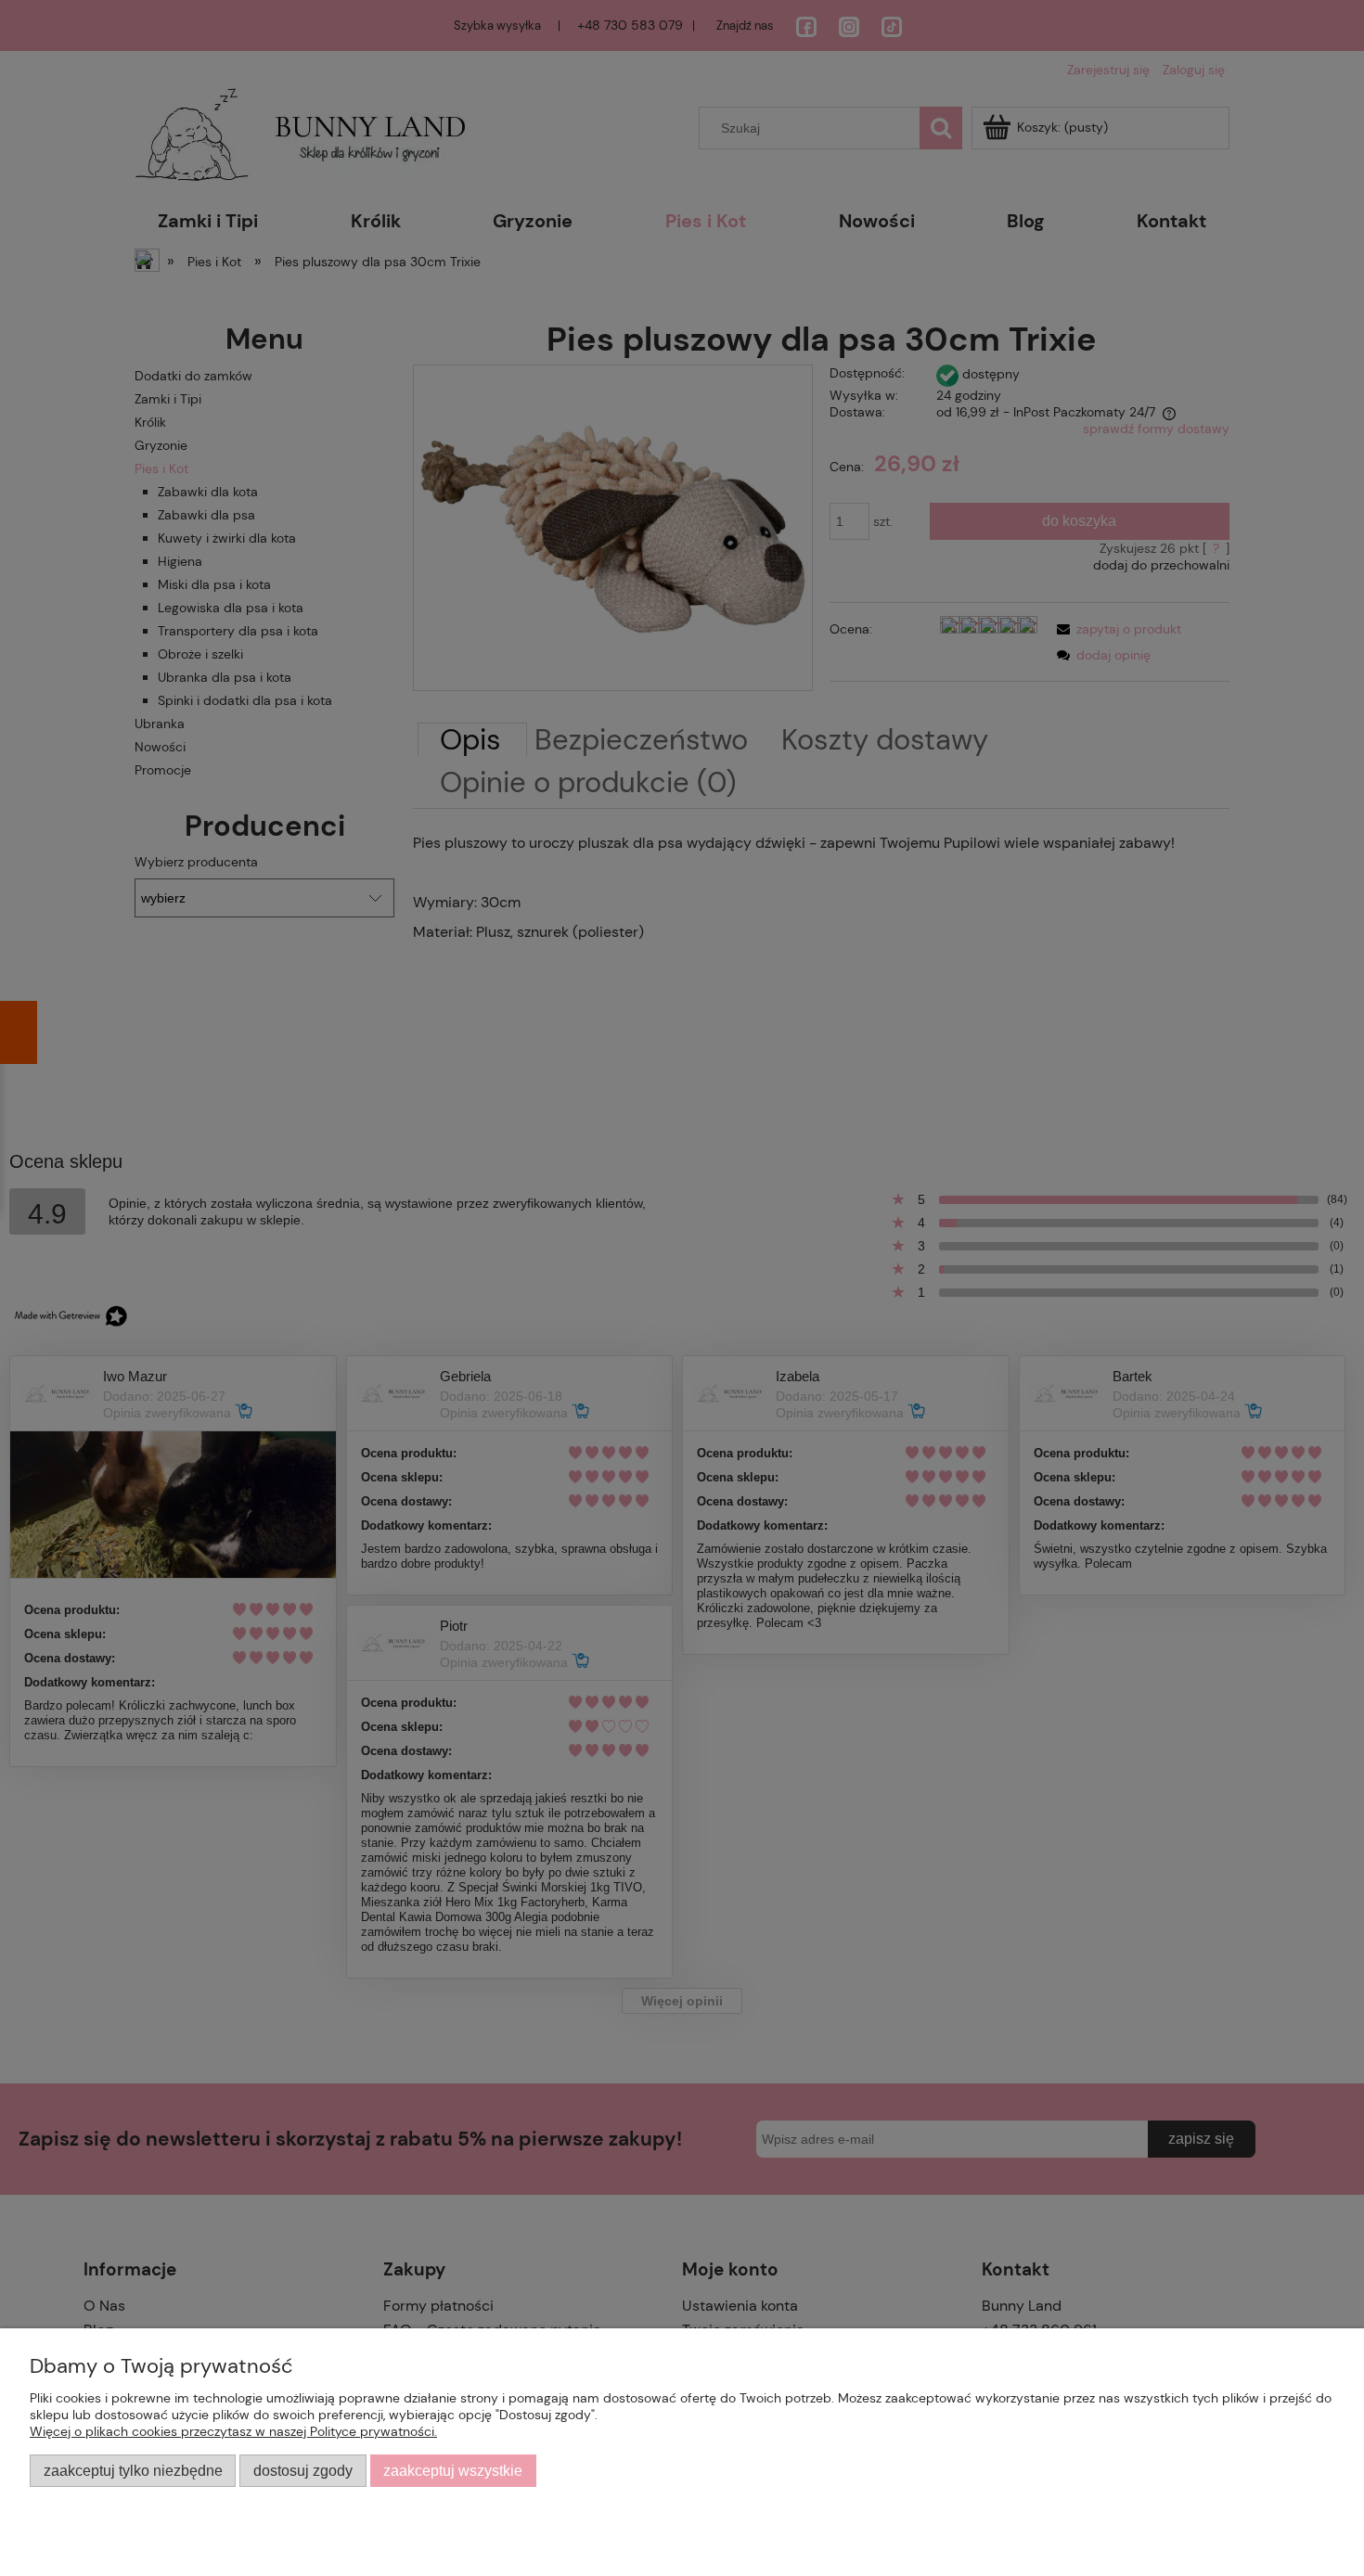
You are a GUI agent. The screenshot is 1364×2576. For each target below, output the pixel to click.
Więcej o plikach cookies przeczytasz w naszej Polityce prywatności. (233, 2431)
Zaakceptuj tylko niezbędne (133, 2470)
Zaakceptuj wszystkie (453, 2470)
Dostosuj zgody (303, 2470)
